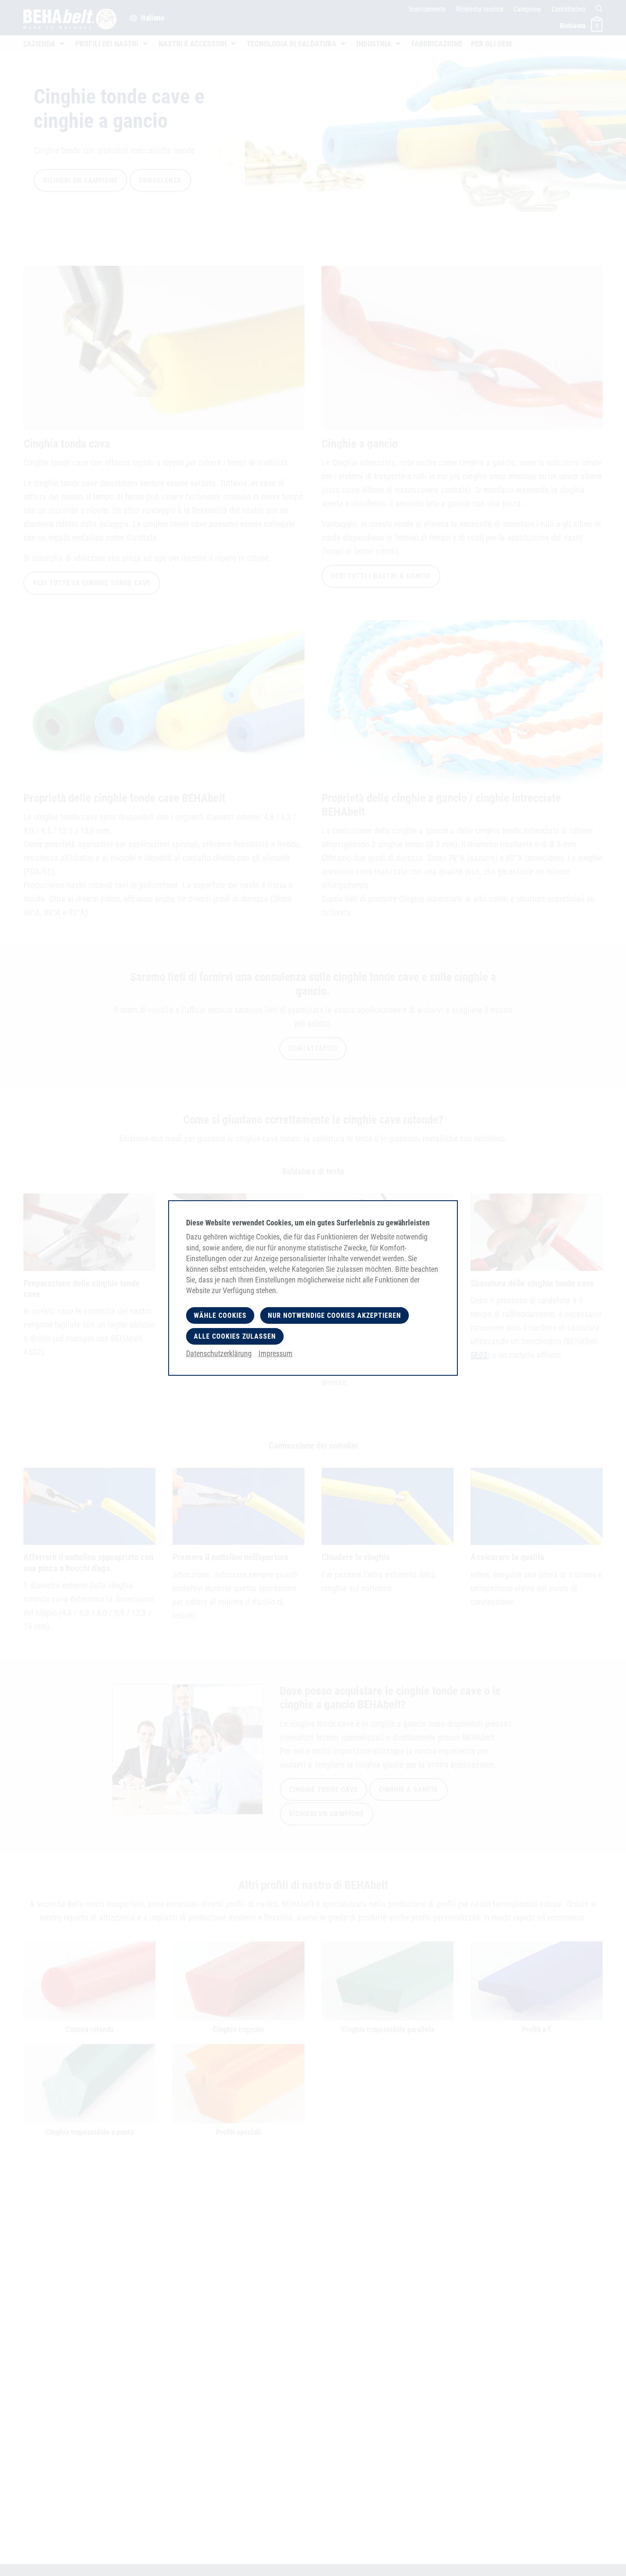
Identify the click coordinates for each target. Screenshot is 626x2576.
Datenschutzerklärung (219, 1353)
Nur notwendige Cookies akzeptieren (335, 1315)
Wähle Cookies (220, 1315)
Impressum (276, 1353)
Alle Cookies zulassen (235, 1336)
